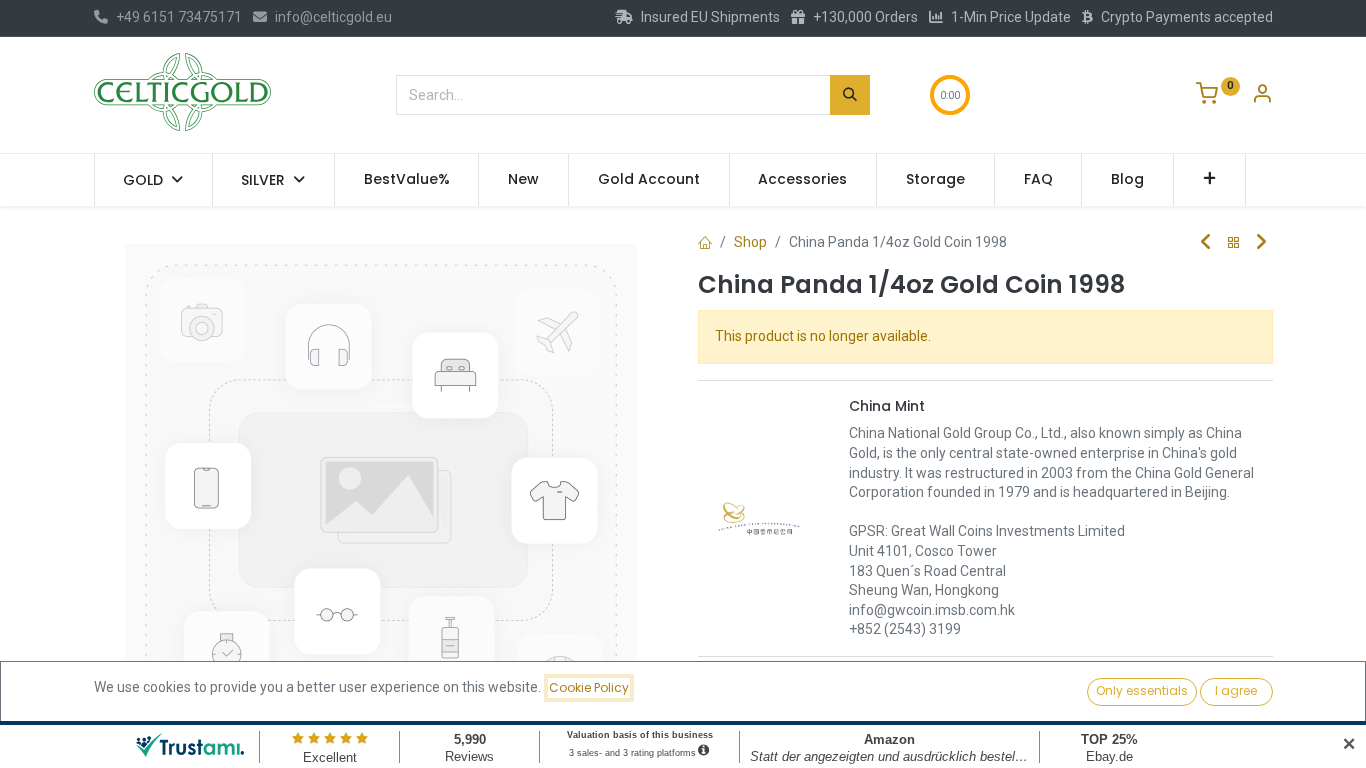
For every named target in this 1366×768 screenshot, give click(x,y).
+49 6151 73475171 (179, 17)
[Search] (850, 95)
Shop (750, 242)
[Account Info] (1262, 96)
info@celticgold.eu (333, 17)
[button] (1209, 180)
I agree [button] (1236, 690)
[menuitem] (407, 180)
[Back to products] (1234, 243)
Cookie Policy (589, 687)
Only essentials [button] (1142, 690)
